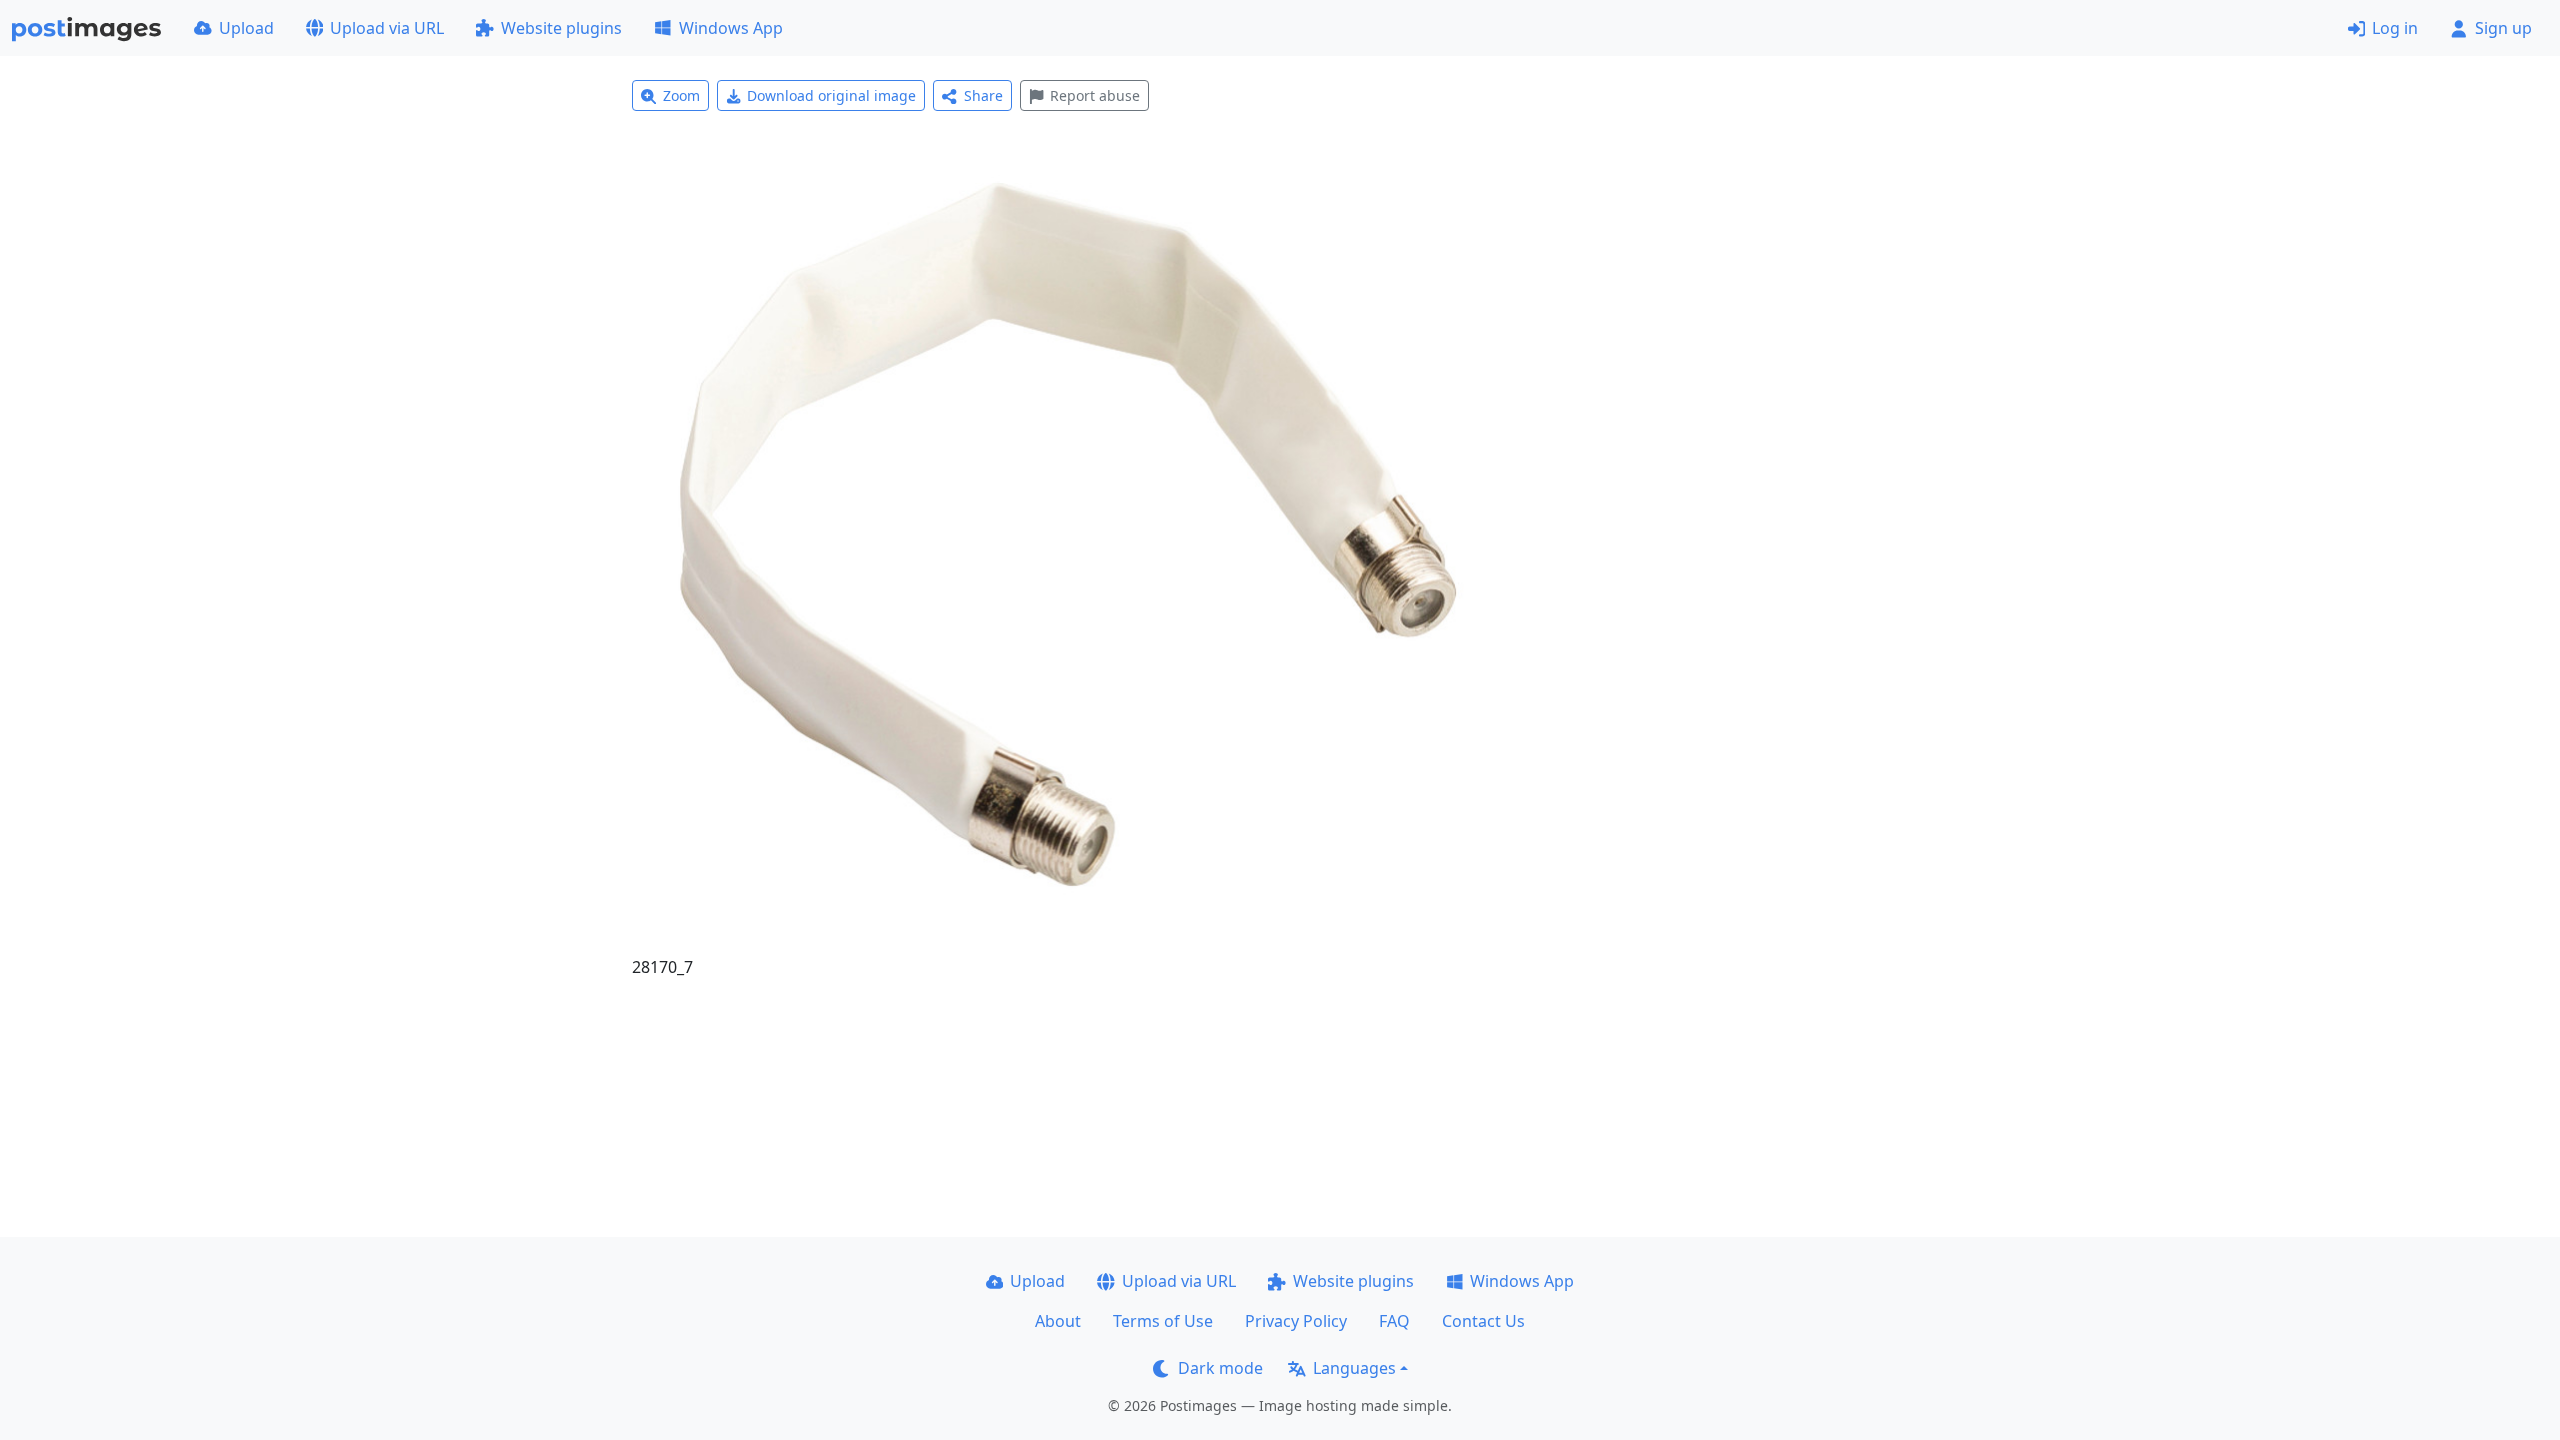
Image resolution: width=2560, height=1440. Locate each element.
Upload (246, 28)
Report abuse (1095, 95)
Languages (1354, 1368)
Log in (2395, 28)
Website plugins (561, 28)
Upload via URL (387, 28)
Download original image (831, 95)
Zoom (681, 95)
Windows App (731, 28)
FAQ (1394, 1321)
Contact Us (1483, 1321)
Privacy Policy (1296, 1321)
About (1058, 1321)
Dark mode (1220, 1368)
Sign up (2503, 28)
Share (983, 95)
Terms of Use (1163, 1321)
